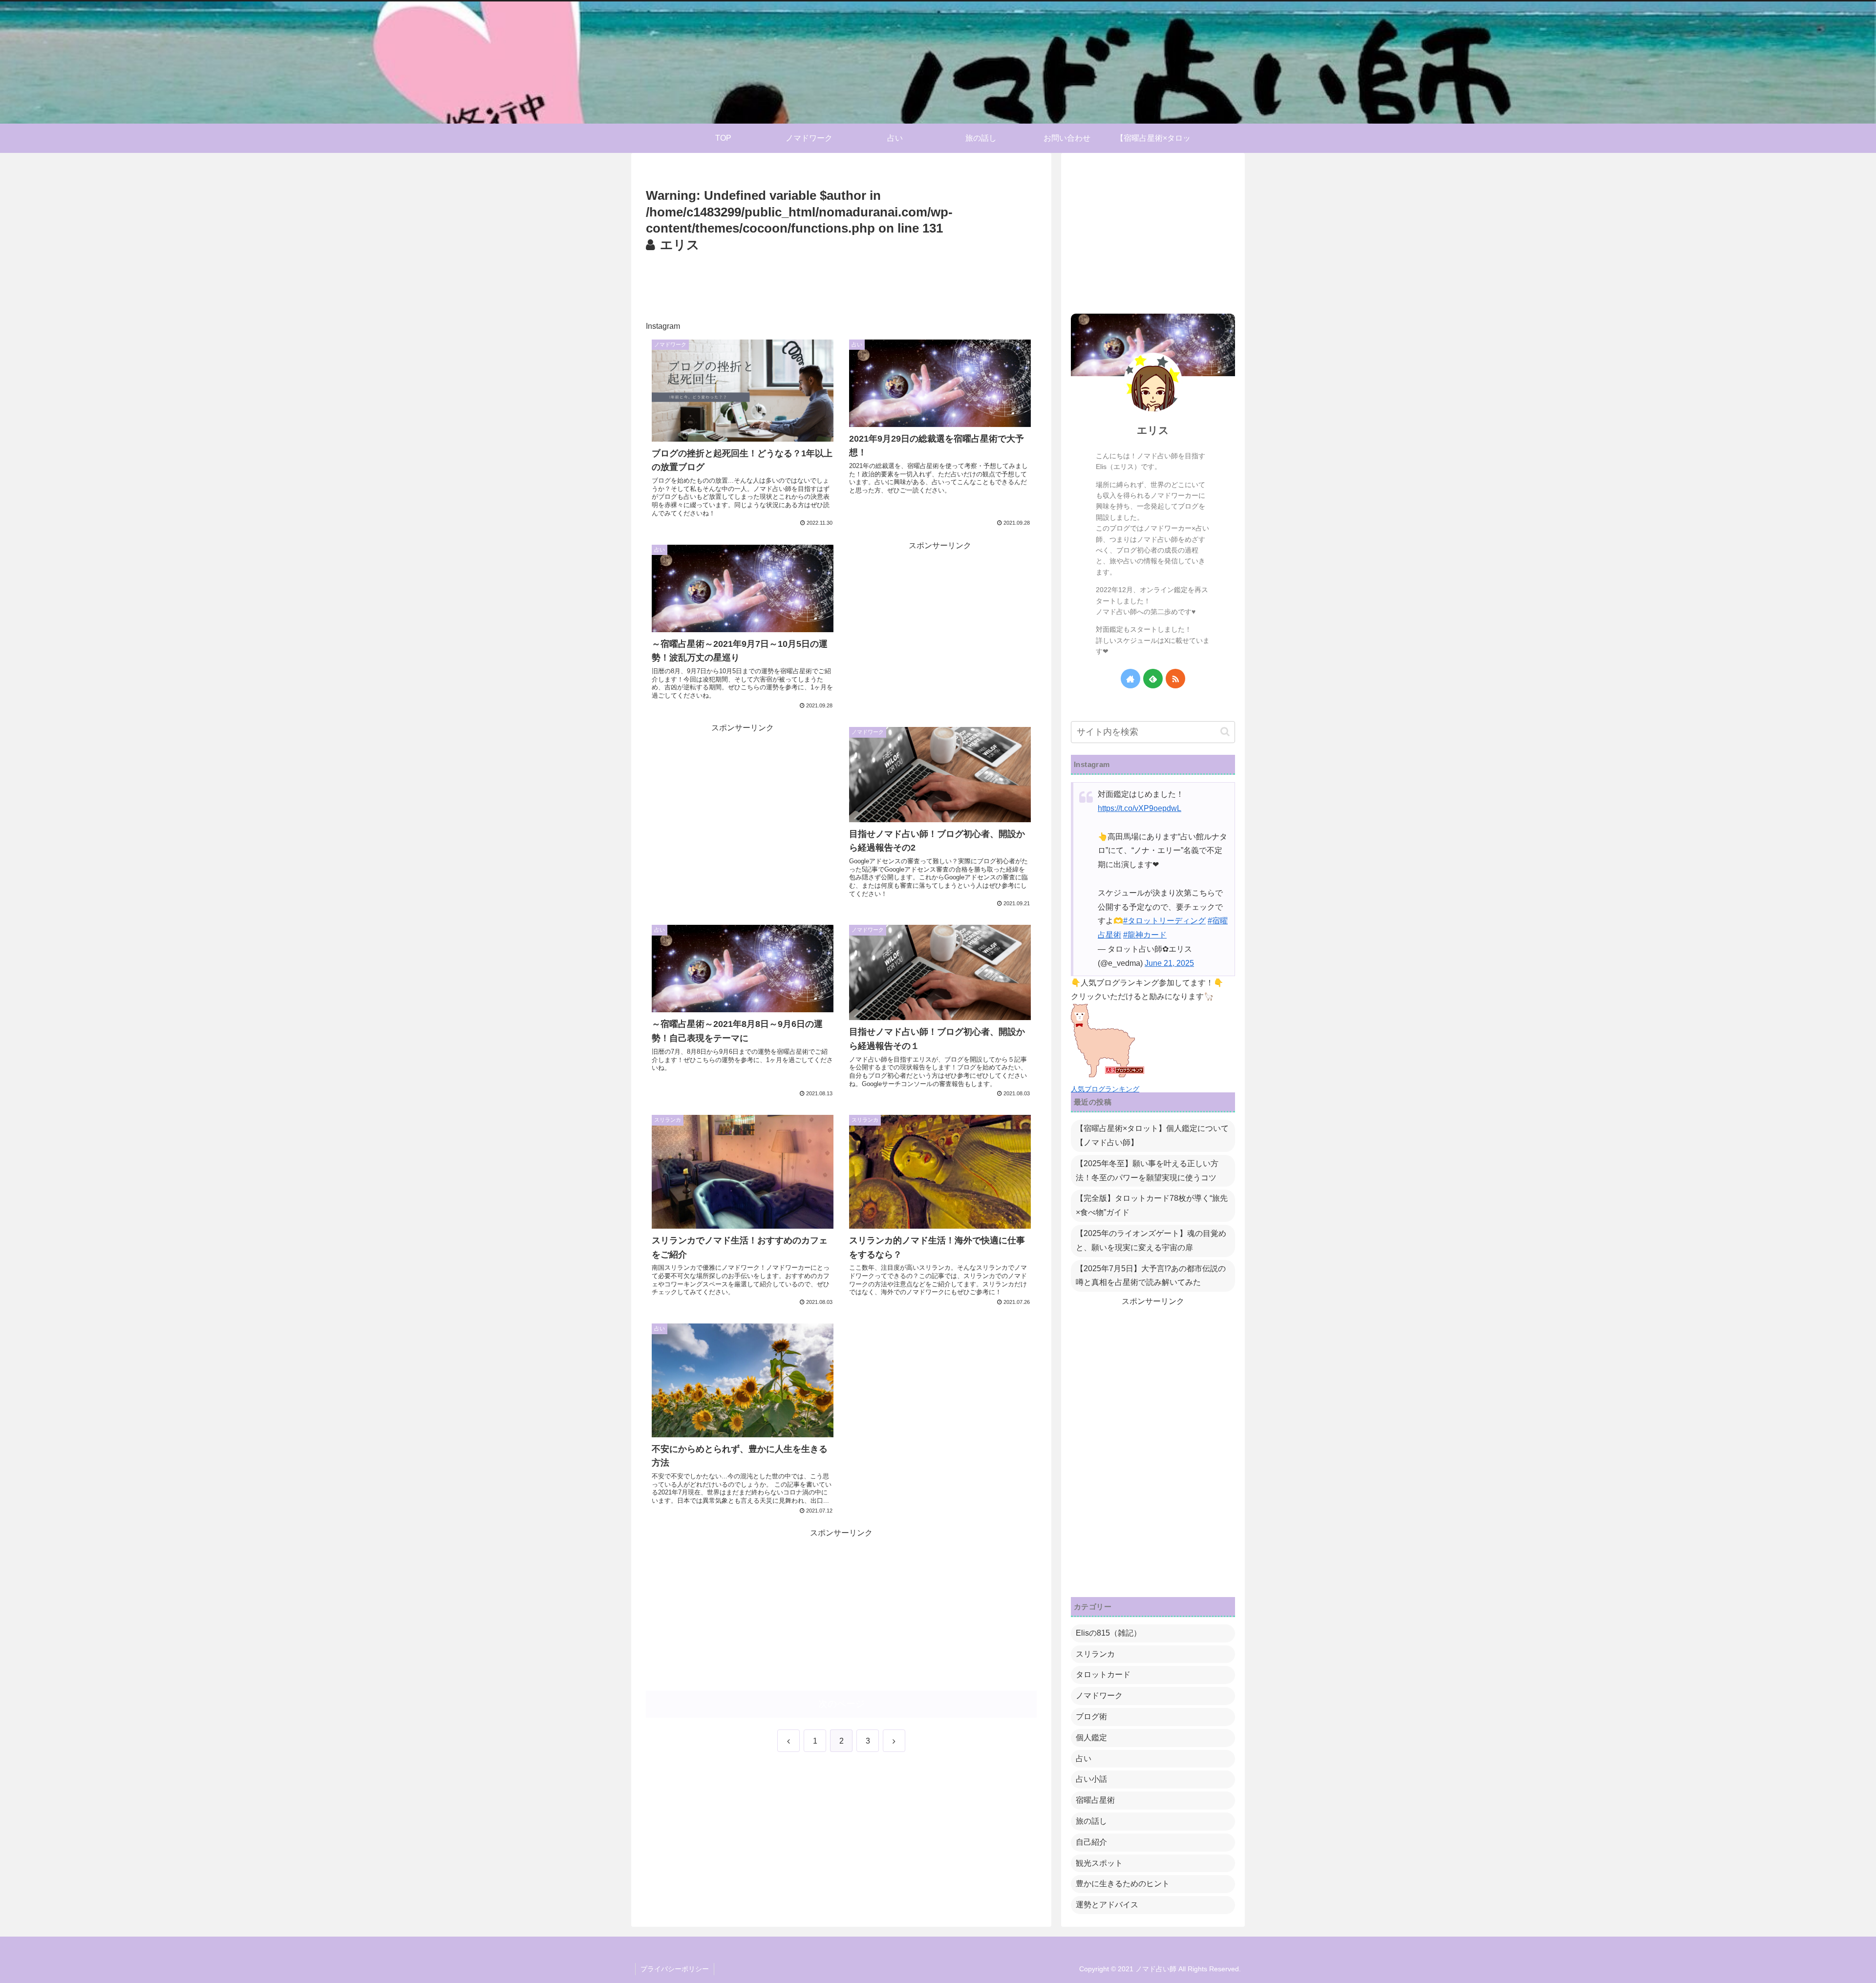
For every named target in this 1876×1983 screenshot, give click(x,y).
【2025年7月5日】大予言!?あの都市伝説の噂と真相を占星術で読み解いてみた (1151, 1276)
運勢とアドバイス (1107, 1905)
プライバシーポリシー (675, 1969)
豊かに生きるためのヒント (1123, 1884)
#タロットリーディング (1164, 921)
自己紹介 (1091, 1842)
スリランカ (1095, 1654)
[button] (1225, 732)
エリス (1153, 430)
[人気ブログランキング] (1108, 1075)
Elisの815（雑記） (1109, 1633)
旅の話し (1091, 1821)
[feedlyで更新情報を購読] (1153, 679)
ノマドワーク (1099, 1695)
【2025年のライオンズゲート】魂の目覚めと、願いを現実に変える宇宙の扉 (1151, 1240)
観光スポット (1099, 1863)
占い (1084, 1759)
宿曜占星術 (1095, 1800)
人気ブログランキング (1105, 1089)
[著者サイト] (1130, 679)
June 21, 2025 (1169, 963)
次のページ (842, 1704)
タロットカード (1103, 1674)
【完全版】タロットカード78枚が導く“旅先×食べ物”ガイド (1152, 1205)
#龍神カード (1145, 935)
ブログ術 (1091, 1716)
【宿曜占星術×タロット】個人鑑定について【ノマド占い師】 (1152, 1135)
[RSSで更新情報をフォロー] (1175, 679)
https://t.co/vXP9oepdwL (1140, 808)
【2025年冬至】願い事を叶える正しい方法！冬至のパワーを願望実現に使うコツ (1147, 1171)
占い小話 (1091, 1779)
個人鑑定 (1091, 1738)
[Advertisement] (841, 283)
